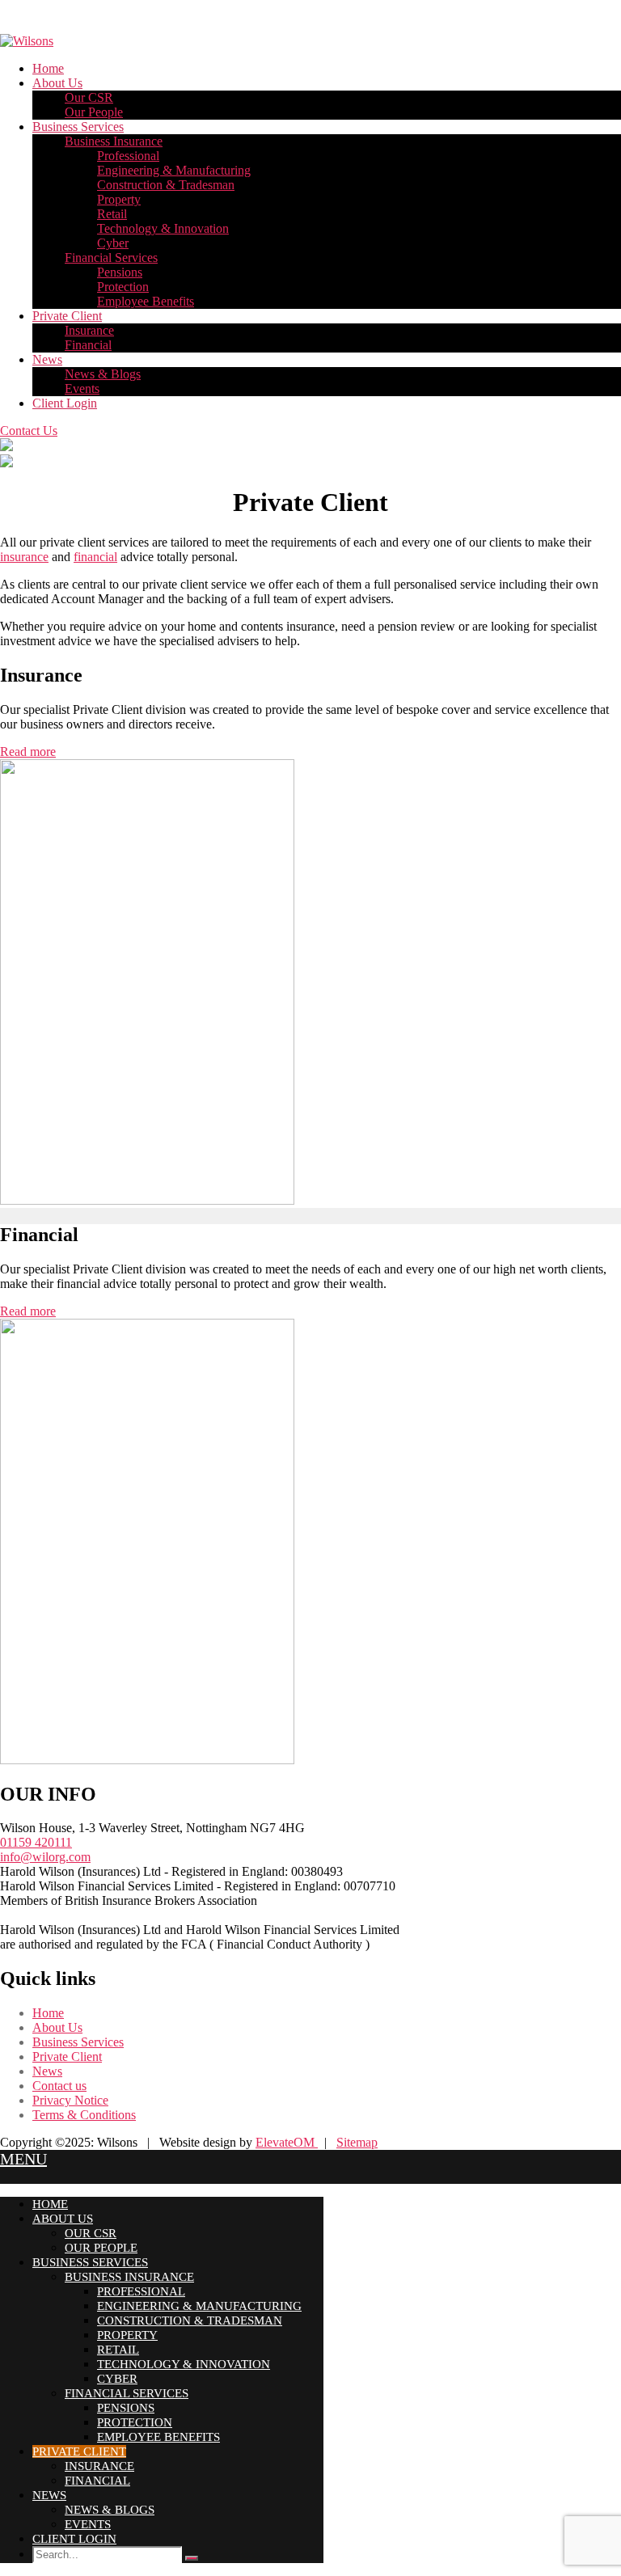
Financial (88, 345)
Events (82, 389)
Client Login (65, 403)
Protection (123, 287)
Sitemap (357, 2142)
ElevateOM (287, 2142)
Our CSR (89, 97)
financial (95, 557)
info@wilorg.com (45, 1857)
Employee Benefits (146, 301)
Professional (128, 156)
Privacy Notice (70, 2100)
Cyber (113, 243)
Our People (94, 112)
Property (119, 199)
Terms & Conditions (84, 2115)
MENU (23, 2159)
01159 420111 (36, 1842)
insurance (24, 557)
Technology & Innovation (163, 228)
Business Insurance (114, 141)
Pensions (120, 272)
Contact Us (29, 431)
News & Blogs (103, 374)
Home (48, 68)
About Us (57, 83)
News (47, 359)
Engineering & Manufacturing (174, 170)
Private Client (67, 316)
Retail (112, 214)
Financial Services (111, 258)
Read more (28, 752)
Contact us (59, 2086)
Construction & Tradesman (166, 185)
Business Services (78, 127)
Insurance (89, 330)
